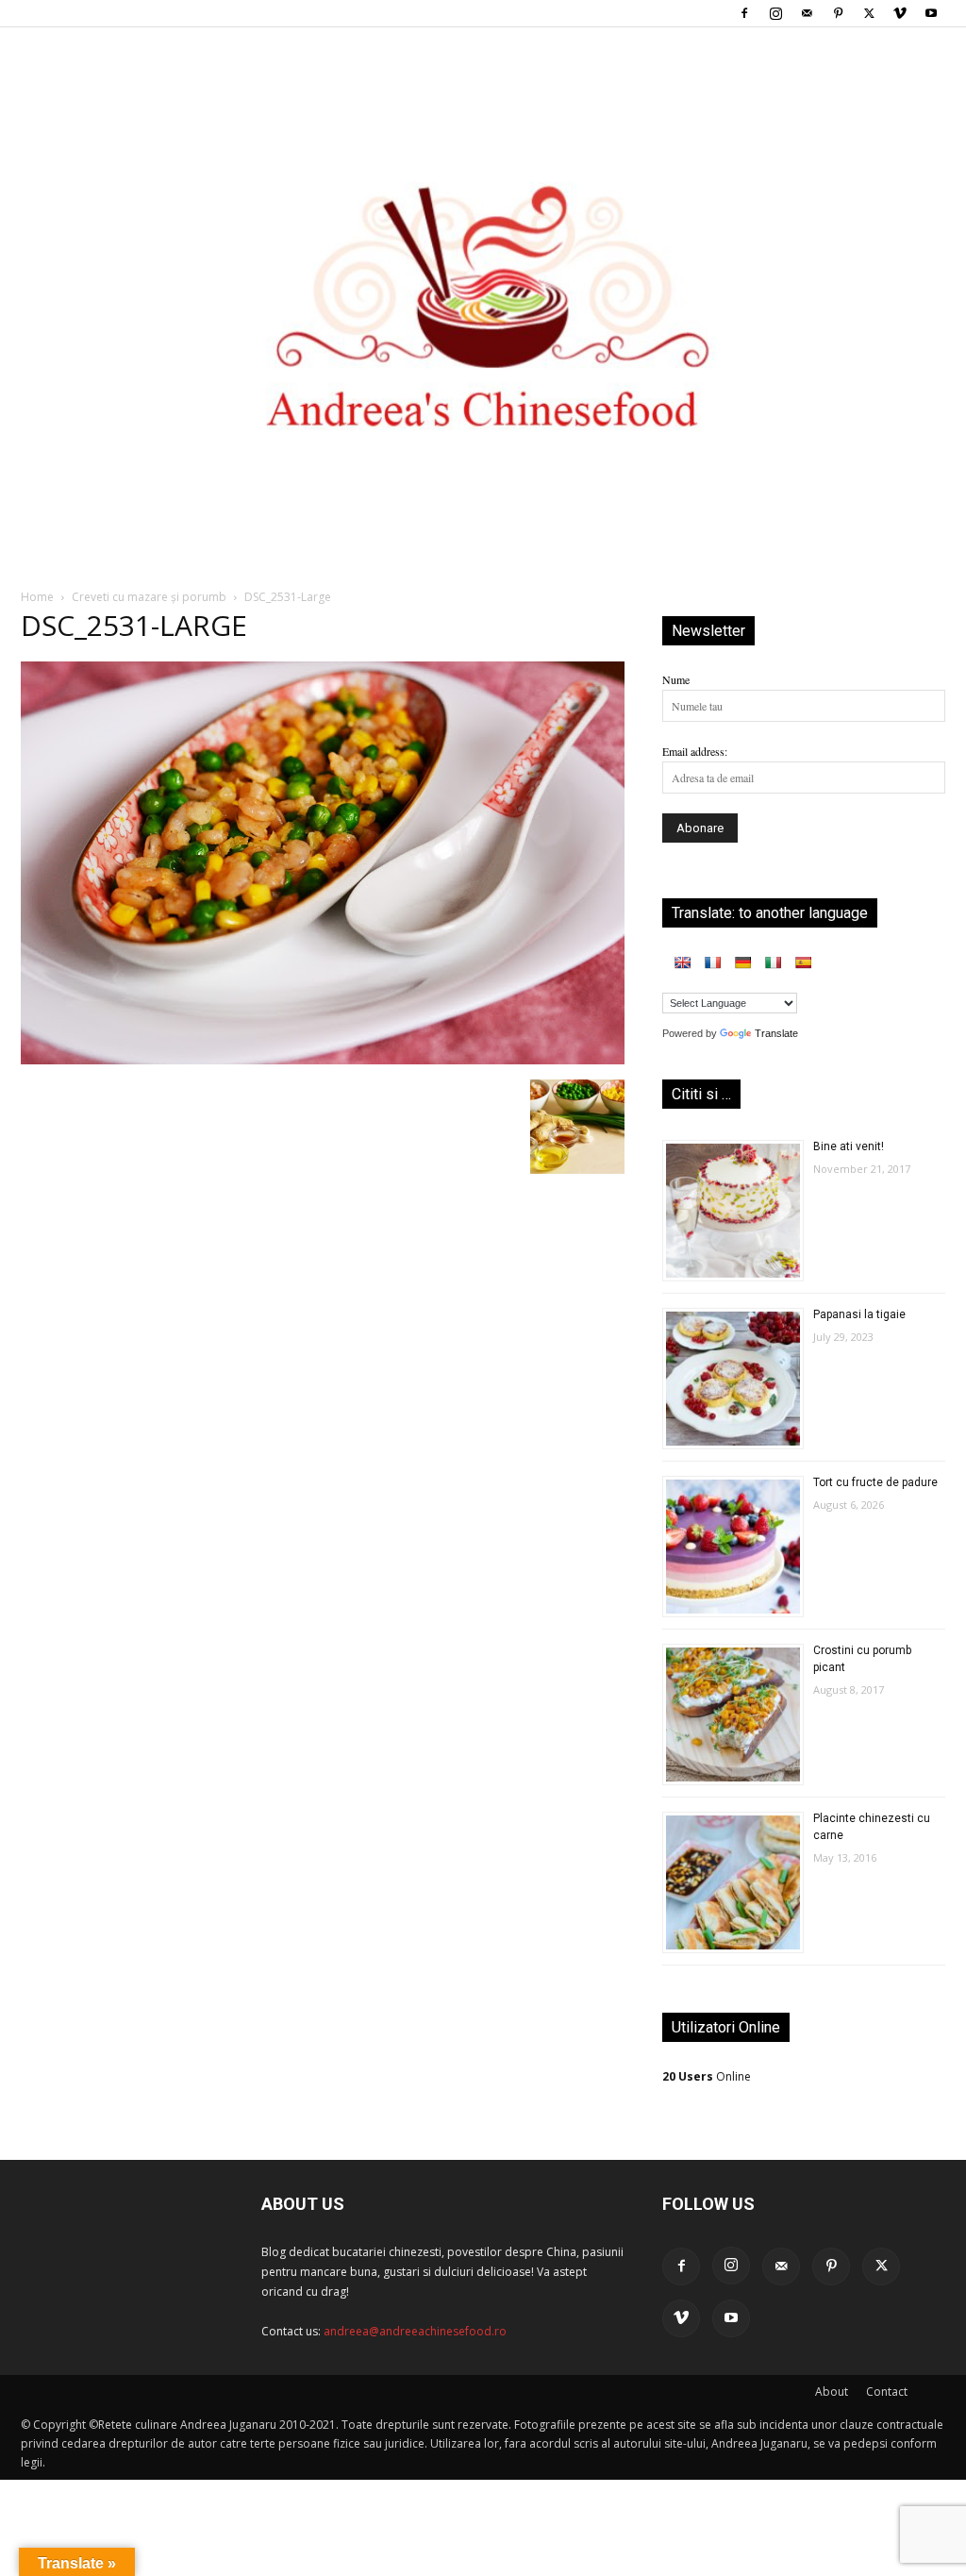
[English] (682, 962)
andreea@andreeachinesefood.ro (415, 2331)
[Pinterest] (838, 13)
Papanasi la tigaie (859, 1314)
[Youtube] (931, 13)
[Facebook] (744, 13)
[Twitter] (869, 13)
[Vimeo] (900, 13)
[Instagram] (775, 13)
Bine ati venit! (849, 1146)
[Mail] (807, 13)
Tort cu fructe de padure (875, 1482)
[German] (742, 962)
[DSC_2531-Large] (323, 1060)
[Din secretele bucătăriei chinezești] (483, 275)
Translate (776, 1033)
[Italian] (773, 962)
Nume (676, 679)
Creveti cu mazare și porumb (149, 597)
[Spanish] (803, 962)
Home (37, 597)
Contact (887, 2392)
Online (707, 2076)
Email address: (695, 751)
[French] (712, 962)
